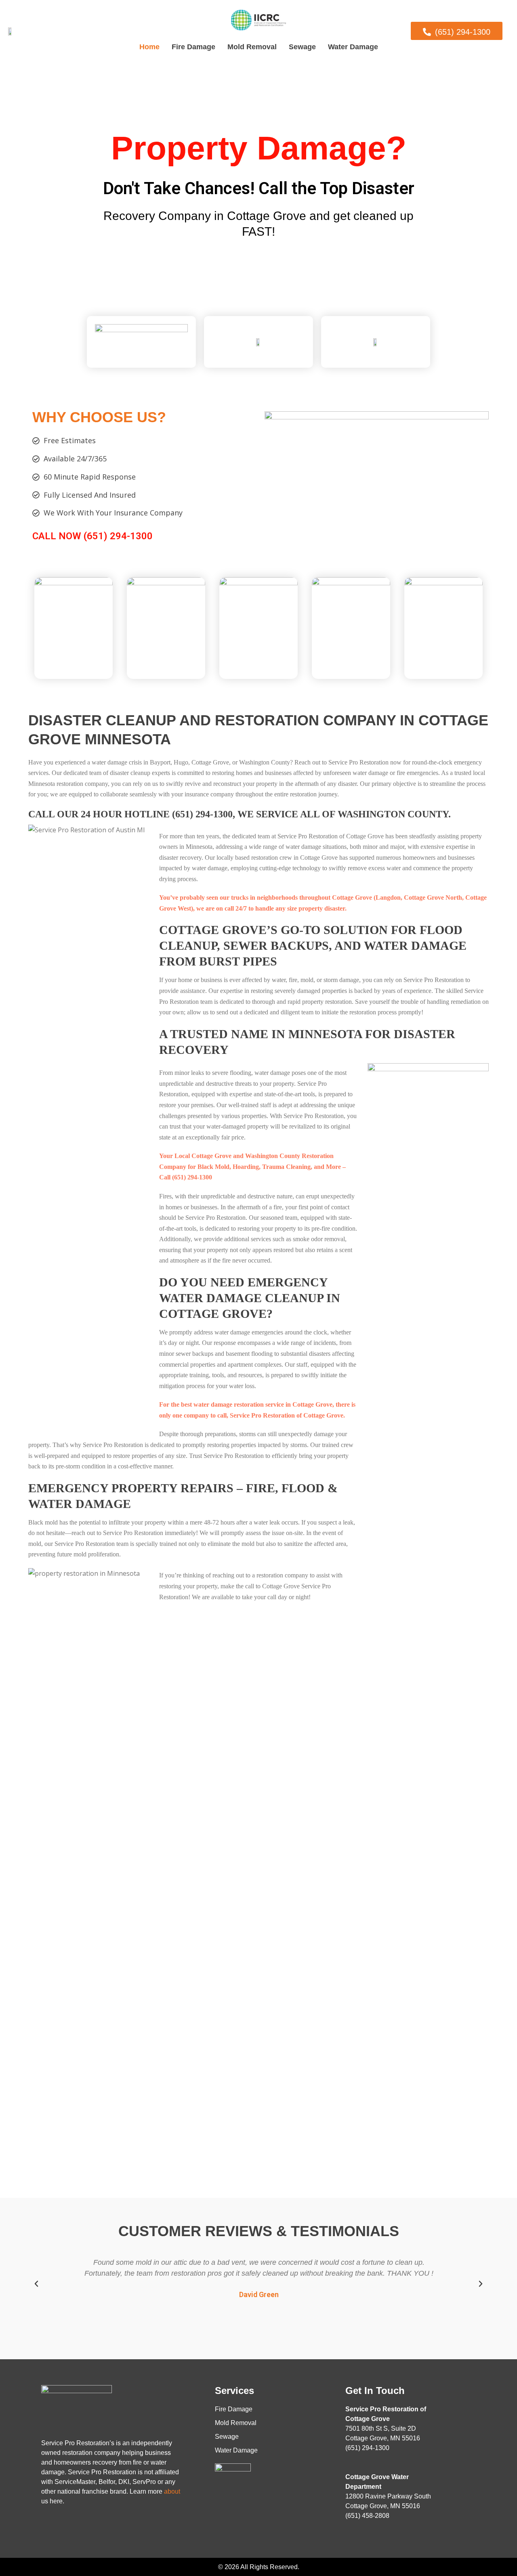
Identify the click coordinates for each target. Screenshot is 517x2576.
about (172, 2491)
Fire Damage (193, 47)
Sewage (302, 47)
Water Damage (353, 47)
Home (149, 47)
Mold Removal (252, 47)
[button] (36, 2284)
